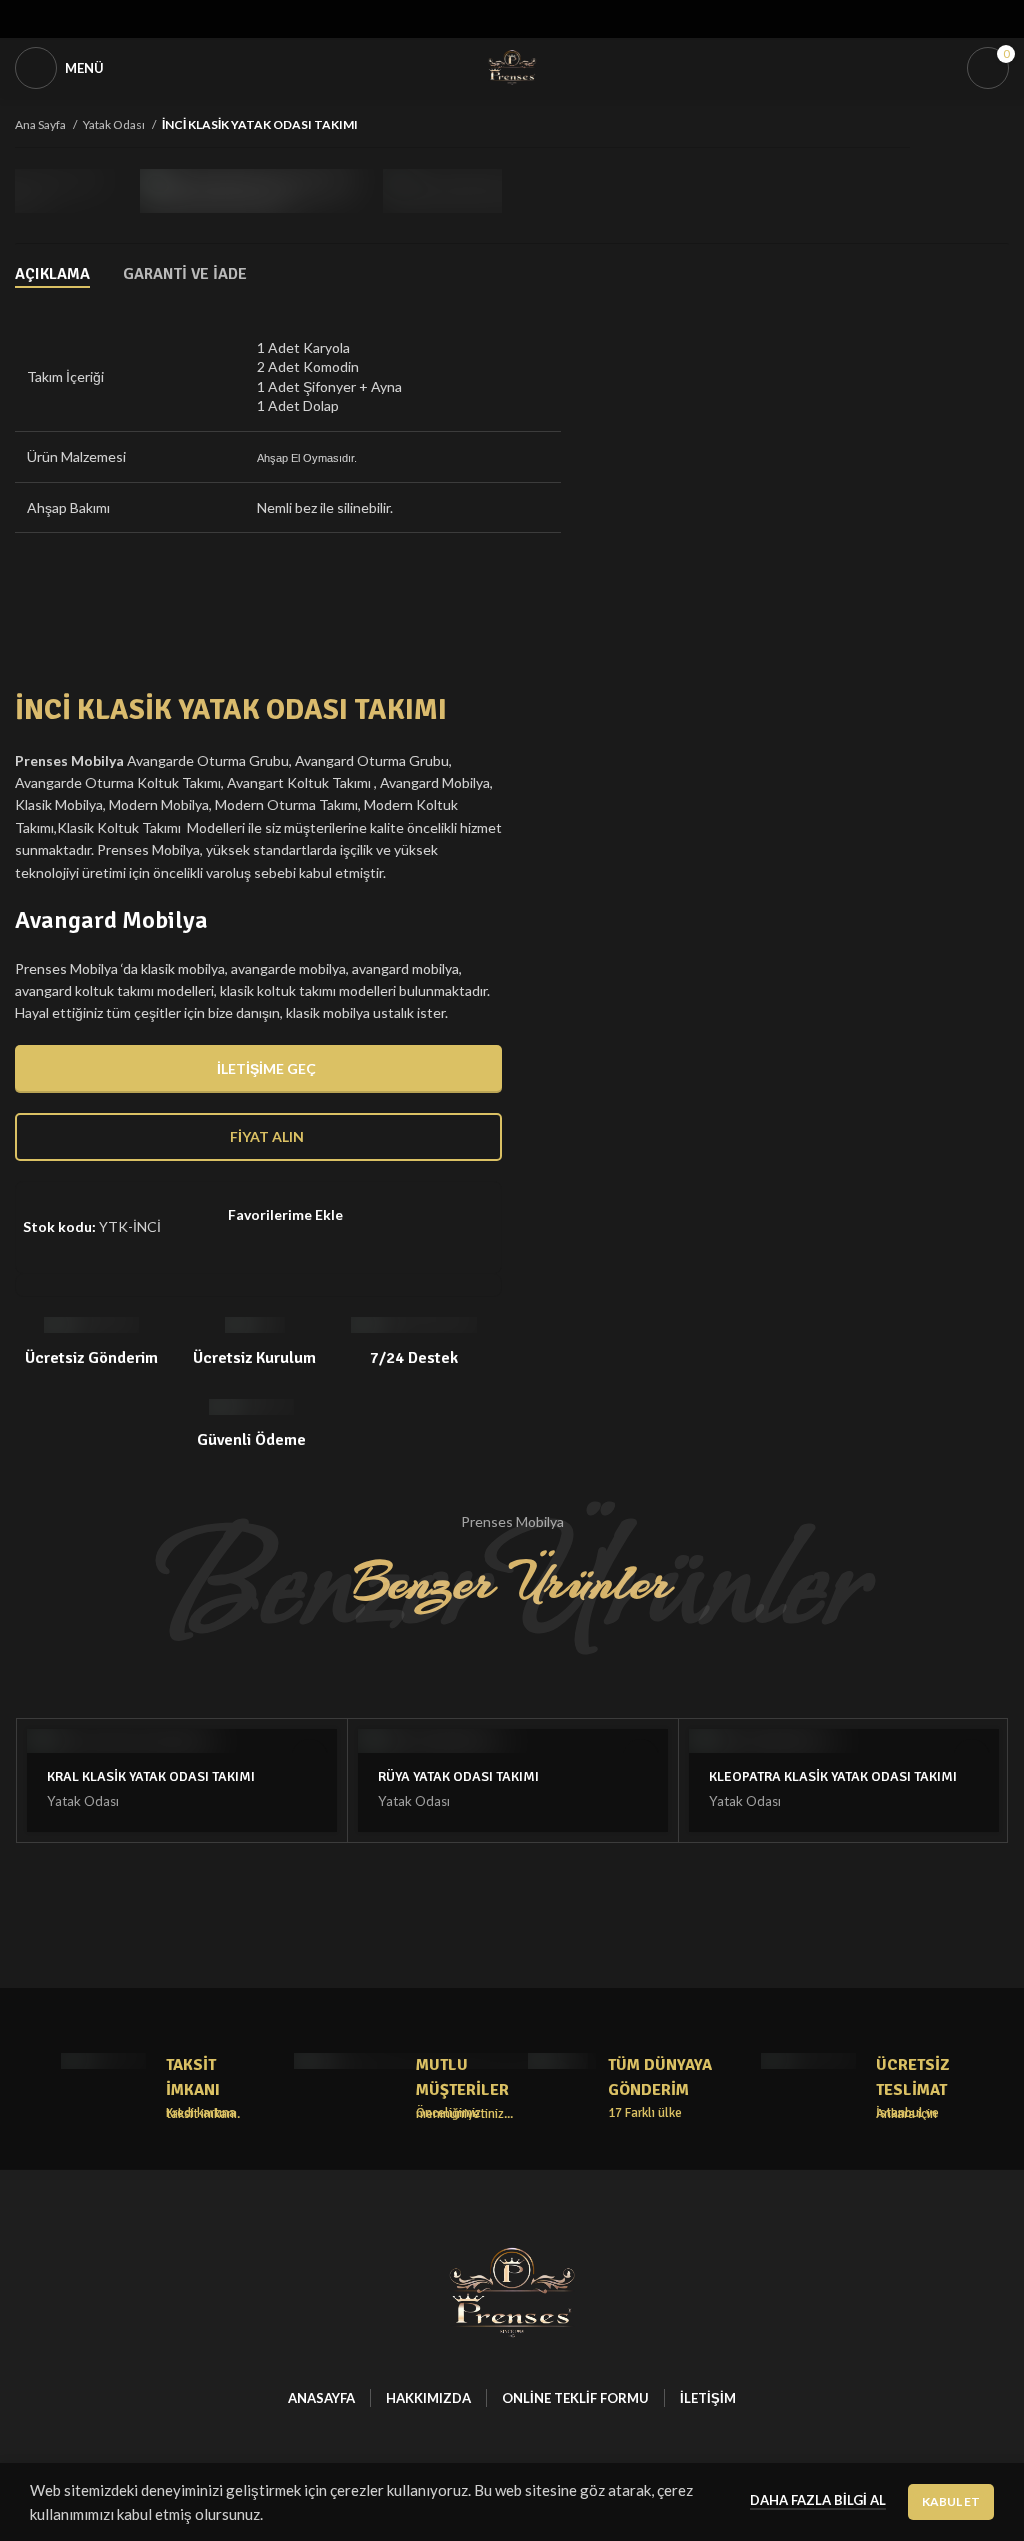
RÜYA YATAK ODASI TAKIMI (458, 1776)
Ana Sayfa (41, 124)
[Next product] (999, 126)
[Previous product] (959, 126)
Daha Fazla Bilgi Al (818, 2500)
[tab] (52, 274)
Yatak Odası (115, 124)
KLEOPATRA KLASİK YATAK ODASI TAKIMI (833, 1776)
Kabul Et (951, 2501)
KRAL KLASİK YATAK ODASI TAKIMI (151, 1776)
